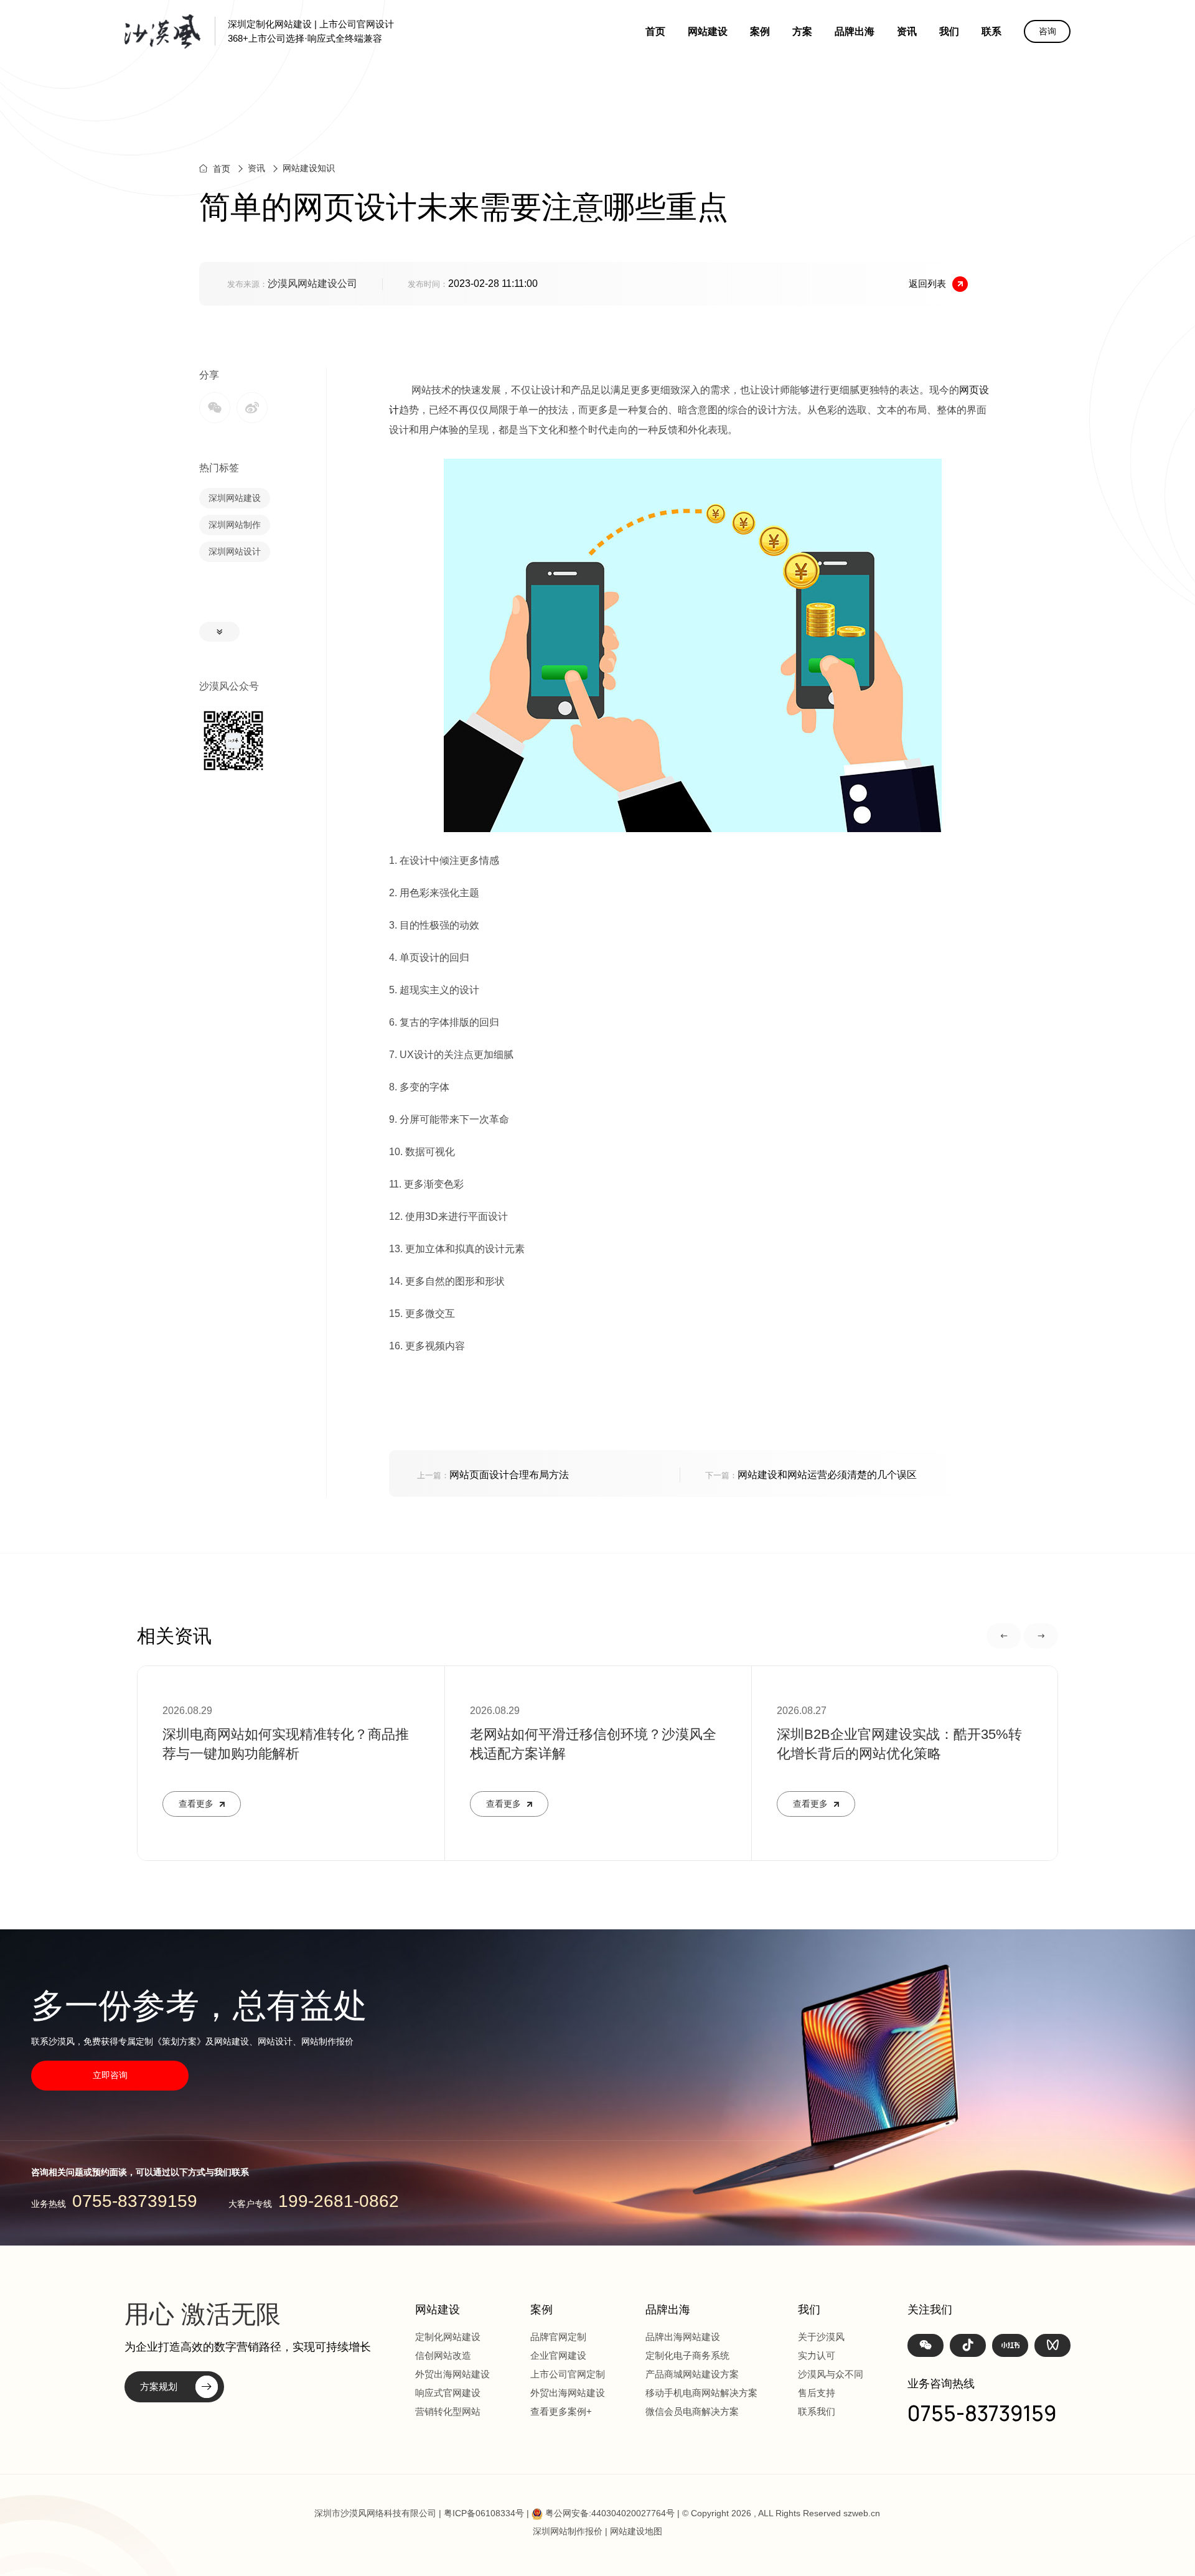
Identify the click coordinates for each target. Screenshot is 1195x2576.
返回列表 (927, 283)
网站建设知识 (309, 168)
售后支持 (817, 2393)
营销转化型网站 (448, 2411)
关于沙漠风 (821, 2337)
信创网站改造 (443, 2355)
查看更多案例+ (561, 2411)
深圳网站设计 (235, 551)
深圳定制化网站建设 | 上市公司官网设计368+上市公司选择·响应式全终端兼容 (311, 31)
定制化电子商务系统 (687, 2355)
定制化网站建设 (448, 2337)
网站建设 (708, 31)
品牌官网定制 (558, 2337)
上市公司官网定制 (568, 2374)
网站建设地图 (636, 2531)
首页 (655, 31)
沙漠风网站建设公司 (312, 283)
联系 (991, 31)
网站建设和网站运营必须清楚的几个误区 (811, 1475)
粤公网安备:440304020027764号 (610, 2513)
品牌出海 (855, 31)
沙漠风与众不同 (831, 2374)
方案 (802, 31)
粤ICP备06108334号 (484, 2513)
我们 (949, 31)
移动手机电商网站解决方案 (701, 2393)
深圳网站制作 (235, 525)
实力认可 (817, 2355)
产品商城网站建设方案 (692, 2374)
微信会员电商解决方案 (692, 2411)
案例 (760, 31)
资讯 (907, 31)
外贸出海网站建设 (452, 2374)
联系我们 (817, 2411)
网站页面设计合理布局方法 (493, 1475)
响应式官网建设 (448, 2393)
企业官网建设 (558, 2355)
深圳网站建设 (235, 498)
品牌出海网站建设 (683, 2337)
